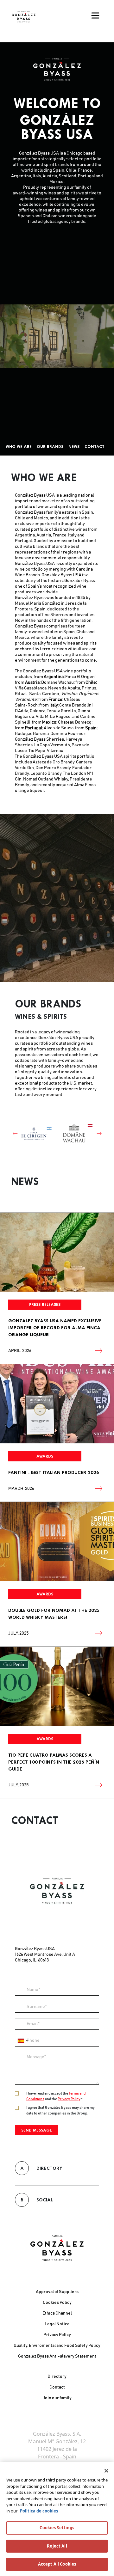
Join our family (57, 2398)
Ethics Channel (57, 2313)
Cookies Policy (57, 2303)
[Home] (24, 17)
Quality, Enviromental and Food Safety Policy (57, 2346)
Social (37, 2192)
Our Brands (50, 447)
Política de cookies (39, 2511)
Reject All (57, 2546)
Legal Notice (57, 2324)
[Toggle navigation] (95, 15)
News (74, 447)
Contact (95, 447)
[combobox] (22, 2033)
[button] (10, 1130)
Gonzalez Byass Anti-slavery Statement (57, 2356)
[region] (57, 2519)
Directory (41, 2160)
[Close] (106, 2471)
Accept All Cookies (57, 2564)
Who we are (19, 447)
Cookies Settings (57, 2528)
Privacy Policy (69, 2091)
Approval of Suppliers (57, 2292)
